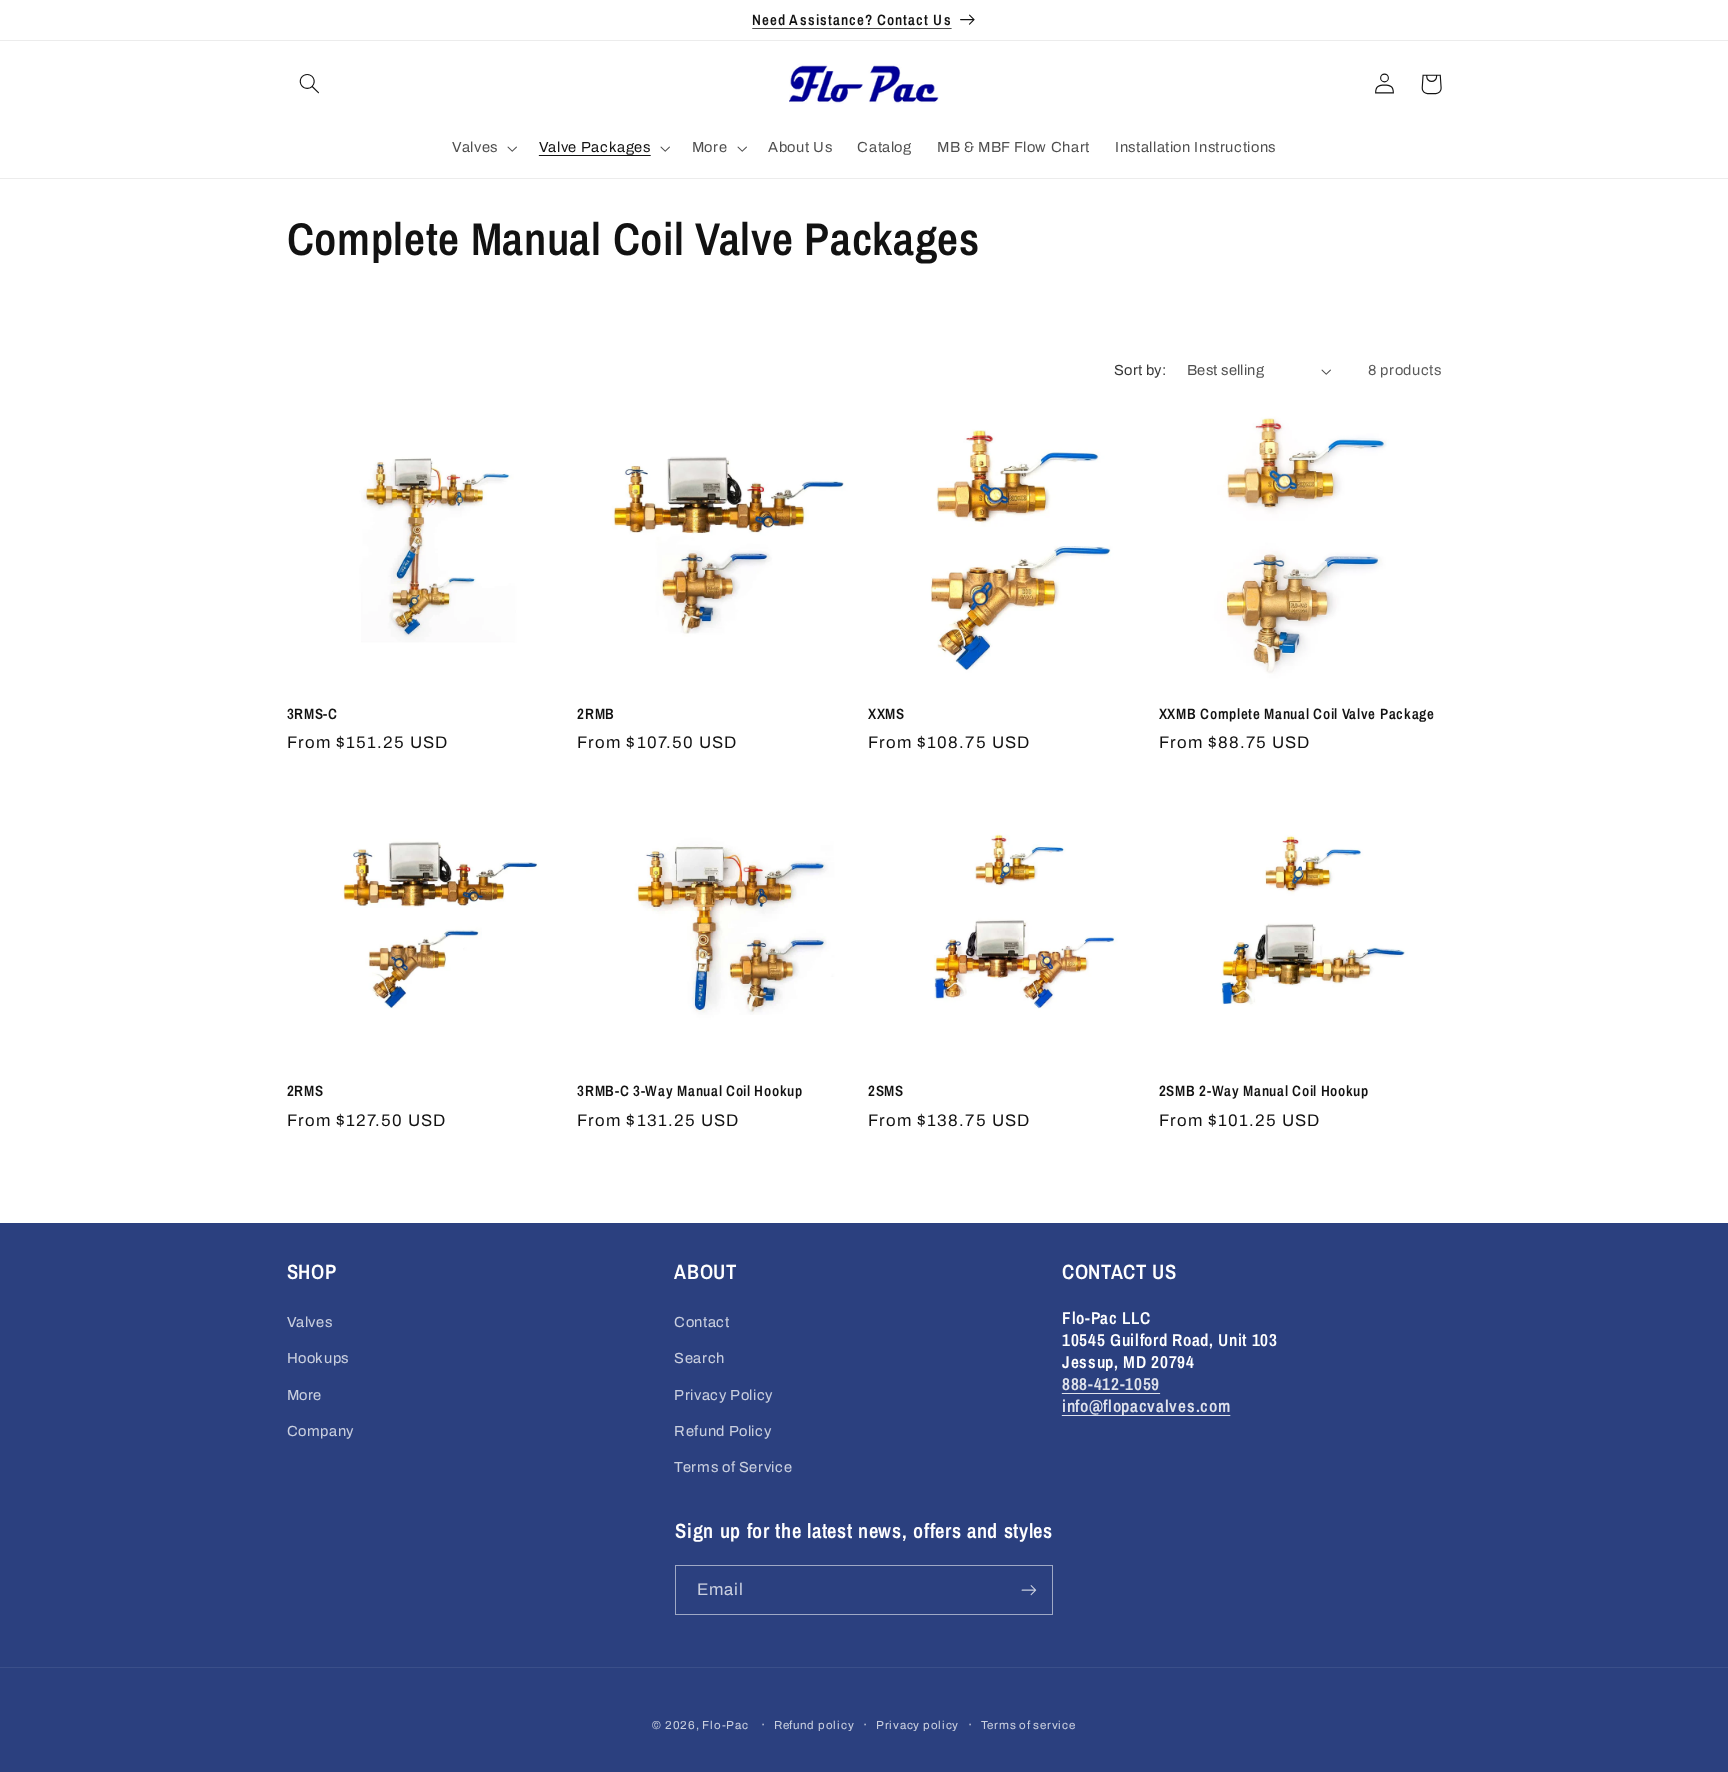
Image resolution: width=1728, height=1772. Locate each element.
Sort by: (1140, 370)
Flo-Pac (725, 1725)
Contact (701, 1322)
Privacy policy (917, 1725)
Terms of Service (733, 1467)
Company (320, 1431)
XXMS (886, 714)
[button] (310, 84)
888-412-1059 (1111, 1383)
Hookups (318, 1358)
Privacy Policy (723, 1395)
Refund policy (814, 1725)
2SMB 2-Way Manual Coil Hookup (1264, 1091)
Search (699, 1358)
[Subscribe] (1029, 1589)
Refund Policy (722, 1431)
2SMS (886, 1091)
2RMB (596, 714)
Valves (310, 1322)
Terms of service (1028, 1725)
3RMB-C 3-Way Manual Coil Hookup (689, 1091)
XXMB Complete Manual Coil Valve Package (1297, 714)
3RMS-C (312, 714)
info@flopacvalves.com (1146, 1405)
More (305, 1395)
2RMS (305, 1091)
